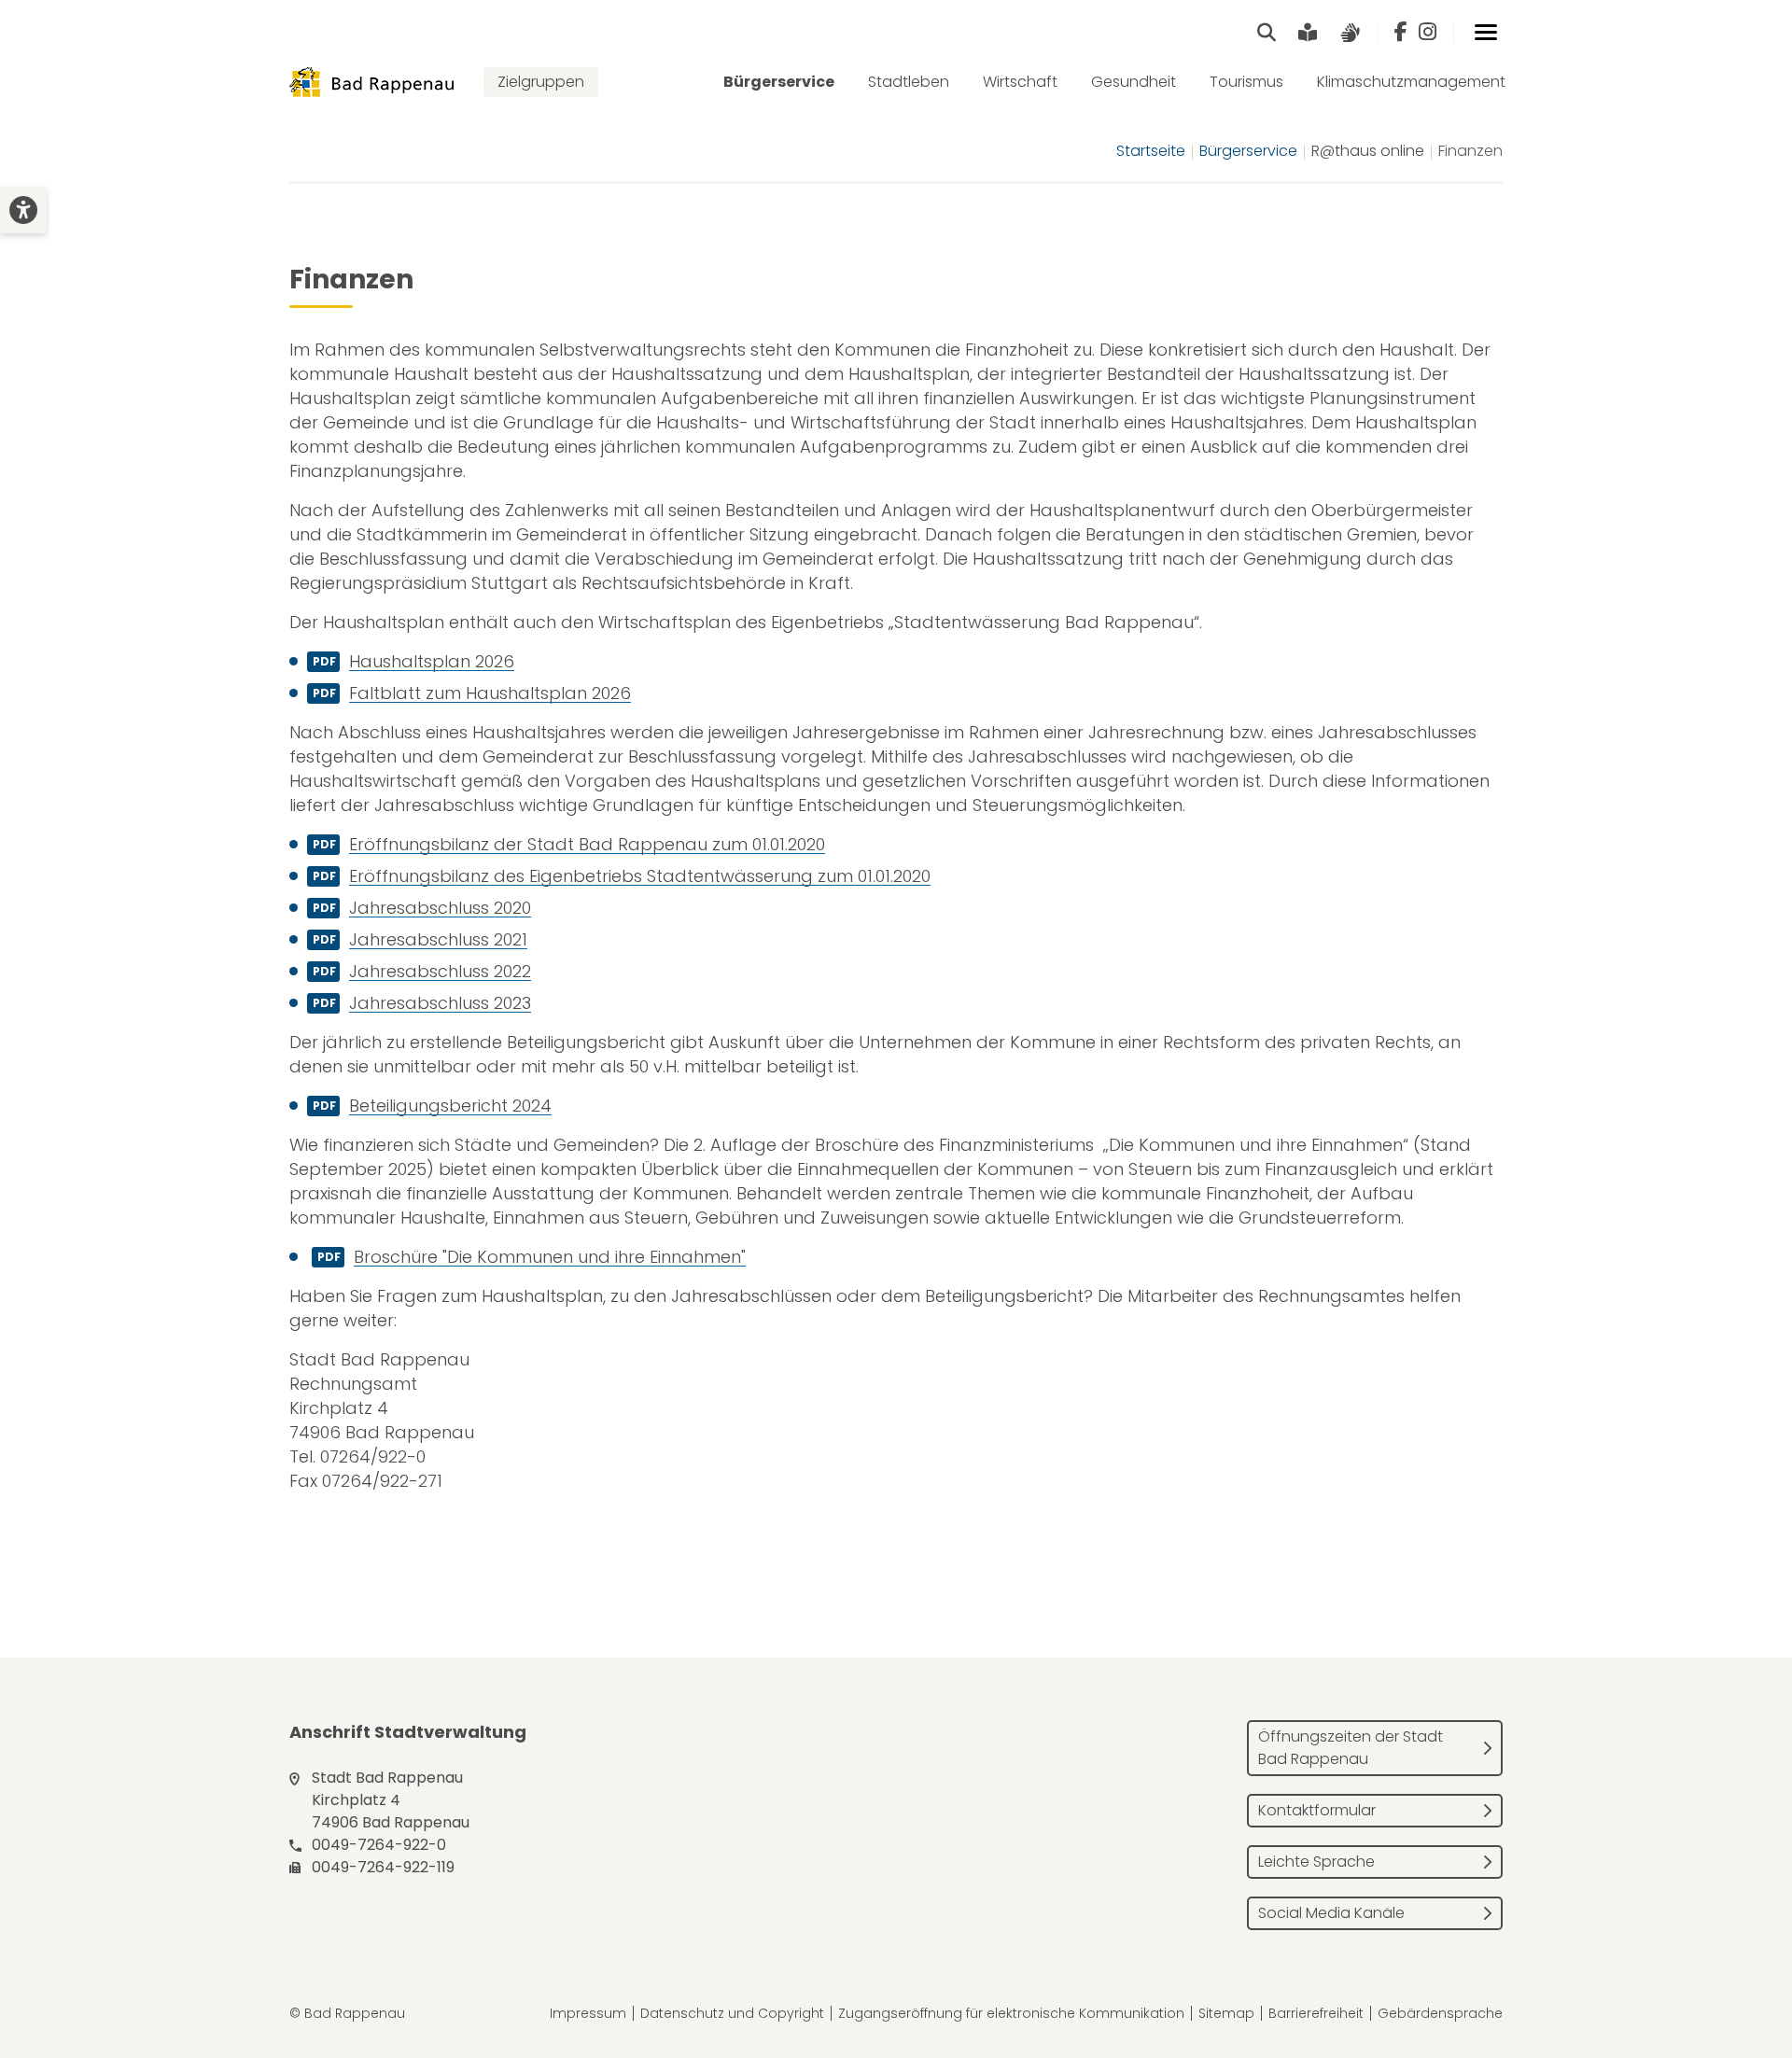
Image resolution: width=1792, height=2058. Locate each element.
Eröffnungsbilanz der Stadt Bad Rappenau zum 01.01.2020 (587, 844)
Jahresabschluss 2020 (440, 908)
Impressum (588, 2013)
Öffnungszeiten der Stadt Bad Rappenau (1351, 1748)
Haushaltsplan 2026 (432, 661)
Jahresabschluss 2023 (440, 1003)
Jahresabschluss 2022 (440, 971)
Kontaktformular (1317, 1810)
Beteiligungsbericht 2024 (450, 1106)
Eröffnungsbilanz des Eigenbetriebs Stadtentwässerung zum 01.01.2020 (640, 876)
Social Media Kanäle (1331, 1913)
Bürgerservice (779, 82)
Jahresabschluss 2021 (438, 939)
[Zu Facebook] (1401, 33)
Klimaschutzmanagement (1411, 82)
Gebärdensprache (1440, 2013)
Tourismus (1246, 82)
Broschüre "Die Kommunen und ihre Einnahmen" (550, 1257)
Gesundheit (1134, 82)
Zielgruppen (541, 82)
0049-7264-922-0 (379, 1845)
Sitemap (1226, 2013)
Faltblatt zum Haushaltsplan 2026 (490, 693)
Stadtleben (909, 82)
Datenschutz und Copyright (732, 2013)
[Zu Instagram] (1428, 33)
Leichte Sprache (1316, 1862)
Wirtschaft (1020, 82)
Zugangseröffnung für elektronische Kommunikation (1011, 2013)
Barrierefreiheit (1316, 2013)
